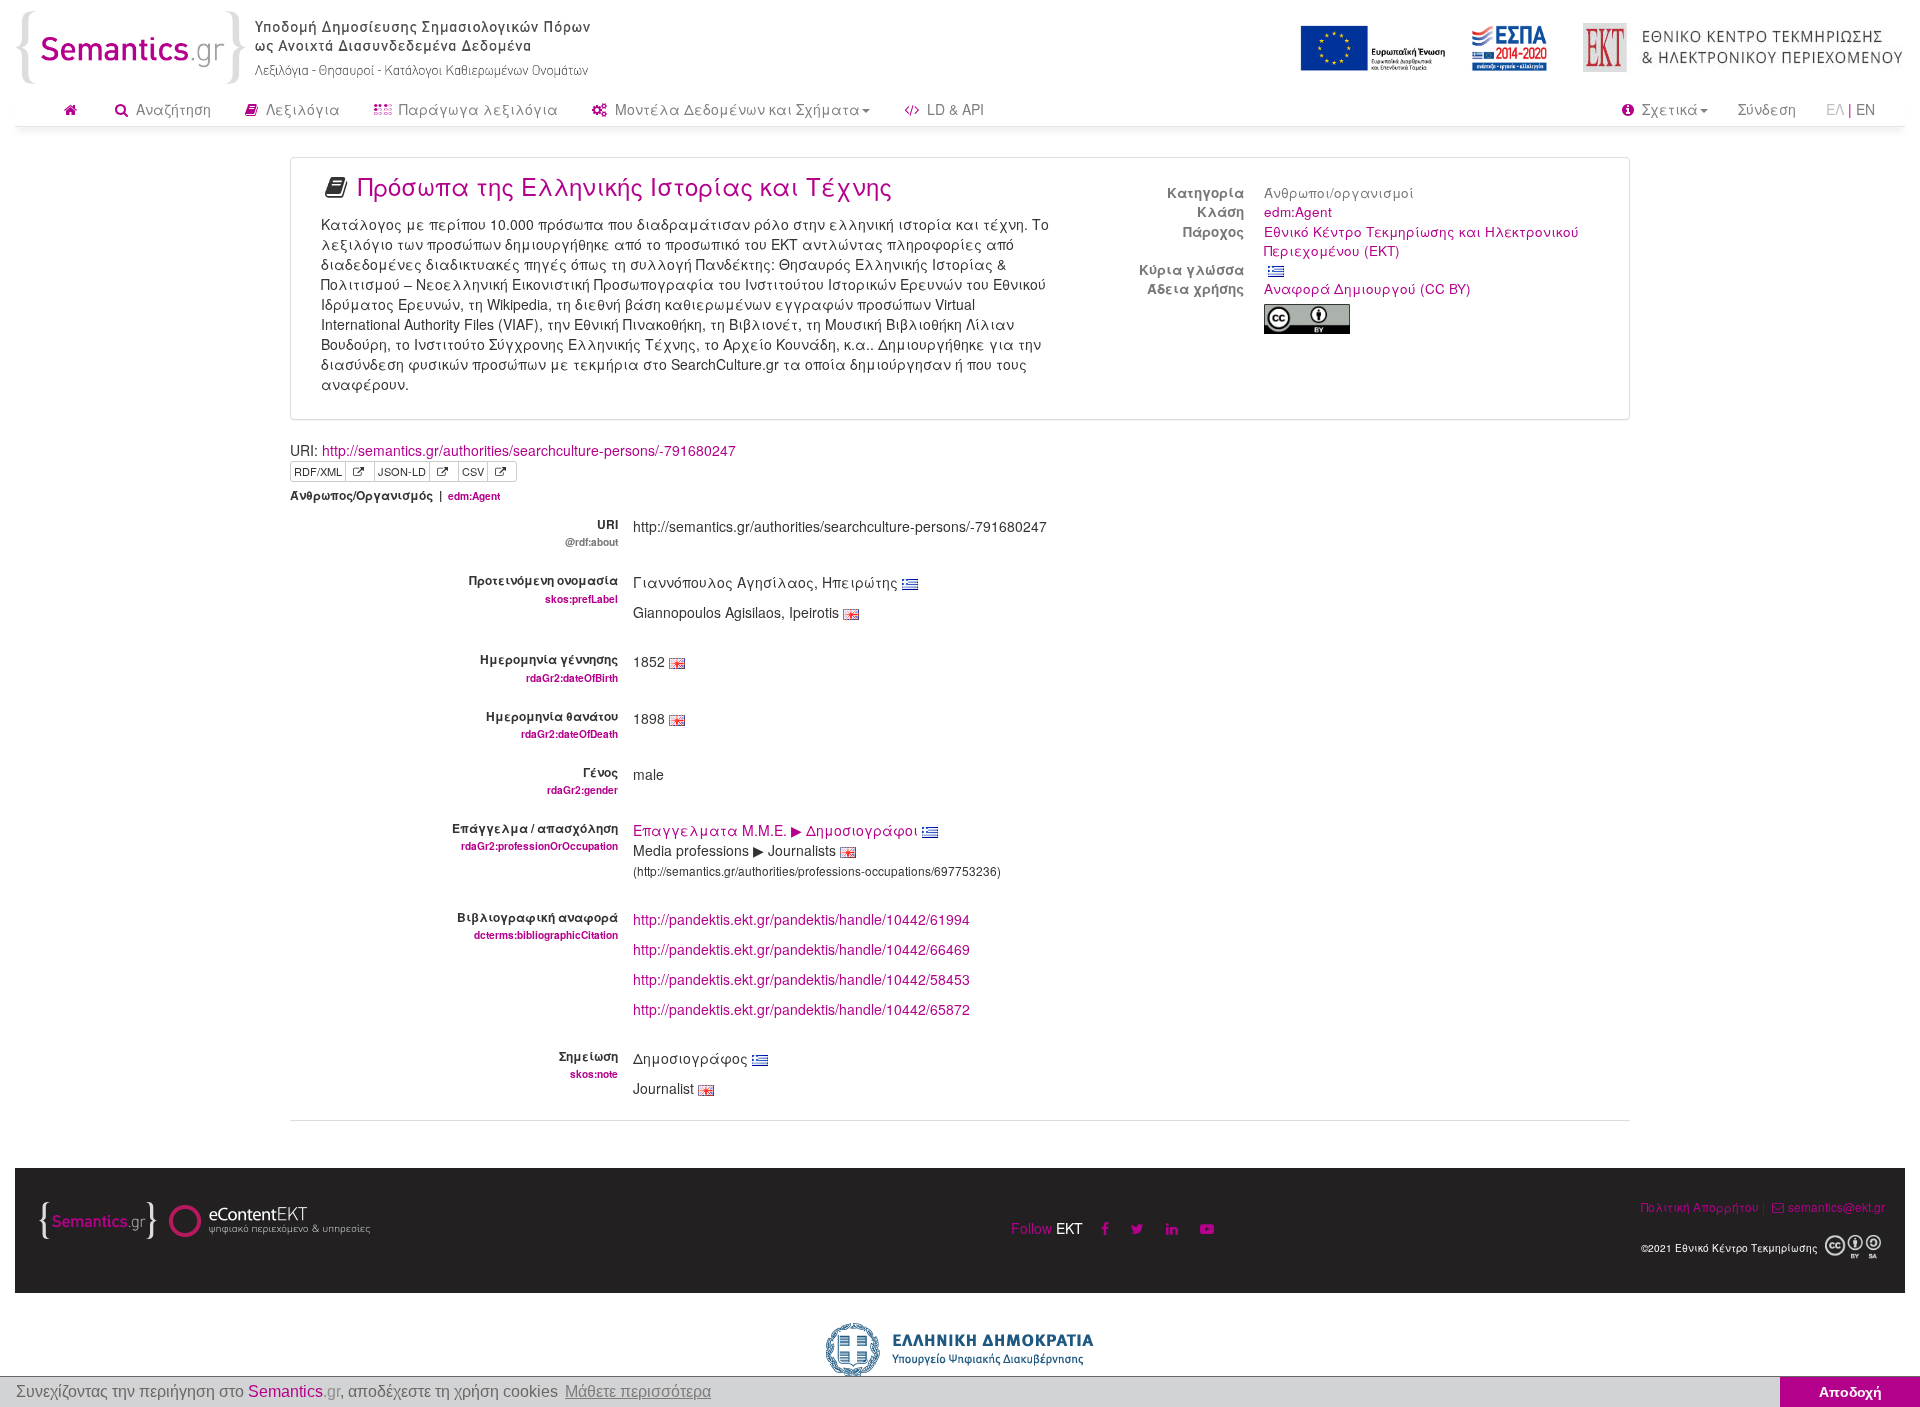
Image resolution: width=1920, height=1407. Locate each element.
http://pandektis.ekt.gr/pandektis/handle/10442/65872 (801, 1009)
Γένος (582, 780)
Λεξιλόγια (301, 109)
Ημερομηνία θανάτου (552, 724)
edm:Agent (1298, 211)
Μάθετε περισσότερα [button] (638, 1391)
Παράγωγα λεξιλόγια (476, 109)
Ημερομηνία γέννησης (549, 667)
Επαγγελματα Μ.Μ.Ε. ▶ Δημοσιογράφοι (777, 830)
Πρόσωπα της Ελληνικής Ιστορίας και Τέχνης (625, 185)
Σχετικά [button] (1668, 109)
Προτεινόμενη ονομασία (543, 588)
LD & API (953, 109)
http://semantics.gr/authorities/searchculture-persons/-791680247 (529, 450)
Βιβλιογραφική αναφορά (537, 925)
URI (591, 532)
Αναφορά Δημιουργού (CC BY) (1367, 288)
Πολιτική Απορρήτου (1700, 1206)
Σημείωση (588, 1064)
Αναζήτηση (171, 109)
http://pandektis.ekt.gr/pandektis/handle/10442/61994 (801, 919)
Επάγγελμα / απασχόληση (535, 836)
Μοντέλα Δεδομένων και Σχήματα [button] (735, 109)
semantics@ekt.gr (1836, 1206)
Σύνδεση (1767, 109)
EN (1865, 109)
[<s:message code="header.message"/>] (306, 45)
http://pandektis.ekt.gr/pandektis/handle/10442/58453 (801, 979)
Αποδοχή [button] (1850, 1392)
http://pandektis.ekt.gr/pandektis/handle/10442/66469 (801, 949)
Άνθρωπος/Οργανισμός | (395, 495)
